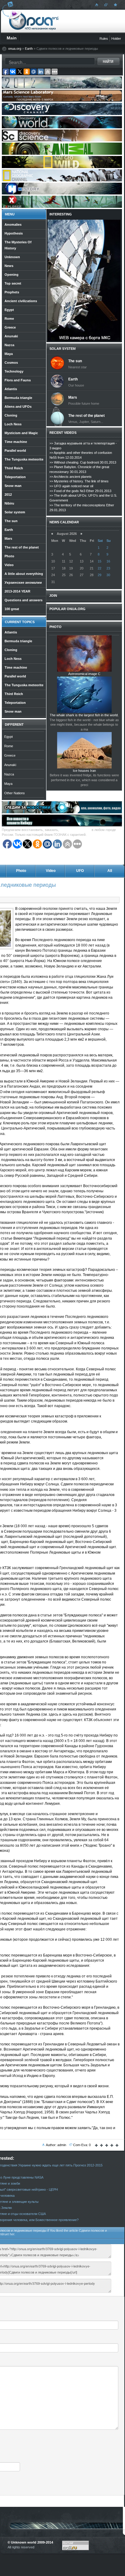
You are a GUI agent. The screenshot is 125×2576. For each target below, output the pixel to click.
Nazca (9, 774)
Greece (10, 755)
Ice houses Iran (84, 771)
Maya (8, 784)
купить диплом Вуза (75, 830)
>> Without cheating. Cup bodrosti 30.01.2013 (83, 462)
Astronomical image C (84, 674)
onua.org (15, 49)
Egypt (8, 737)
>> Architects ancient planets (71, 477)
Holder (116, 39)
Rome (9, 746)
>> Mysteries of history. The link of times (79, 481)
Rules (104, 39)
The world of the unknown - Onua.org (34, 21)
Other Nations (15, 793)
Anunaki (10, 765)
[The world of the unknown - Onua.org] (115, 5)
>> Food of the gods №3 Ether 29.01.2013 (80, 491)
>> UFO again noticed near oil (71, 486)
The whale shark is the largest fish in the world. (84, 715)
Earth (29, 49)
